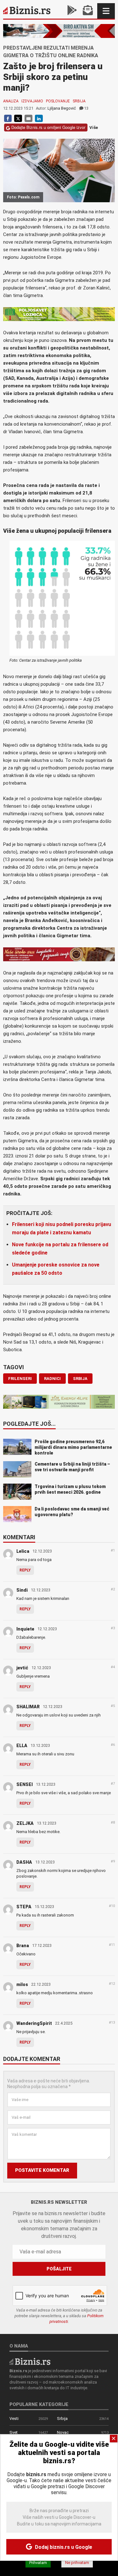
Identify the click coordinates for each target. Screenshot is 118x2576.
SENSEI (25, 1784)
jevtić (22, 1668)
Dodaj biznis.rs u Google (63, 2547)
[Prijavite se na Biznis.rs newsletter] (88, 11)
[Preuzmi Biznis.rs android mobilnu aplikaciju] (72, 11)
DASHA (24, 1862)
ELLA (22, 1746)
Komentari (19, 1538)
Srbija (79, 101)
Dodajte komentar (32, 2059)
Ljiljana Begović (62, 108)
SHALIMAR (28, 1707)
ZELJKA (25, 1823)
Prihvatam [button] (38, 2563)
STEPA (24, 1907)
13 (86, 108)
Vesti (14, 2418)
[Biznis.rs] (30, 2361)
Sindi (22, 1590)
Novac (63, 2432)
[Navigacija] (106, 11)
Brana (23, 1946)
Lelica (23, 1551)
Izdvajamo (32, 101)
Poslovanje (58, 101)
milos (22, 1984)
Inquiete (25, 1629)
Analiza (11, 101)
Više (94, 128)
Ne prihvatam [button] (77, 2563)
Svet (14, 2432)
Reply (25, 1570)
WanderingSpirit (34, 2023)
